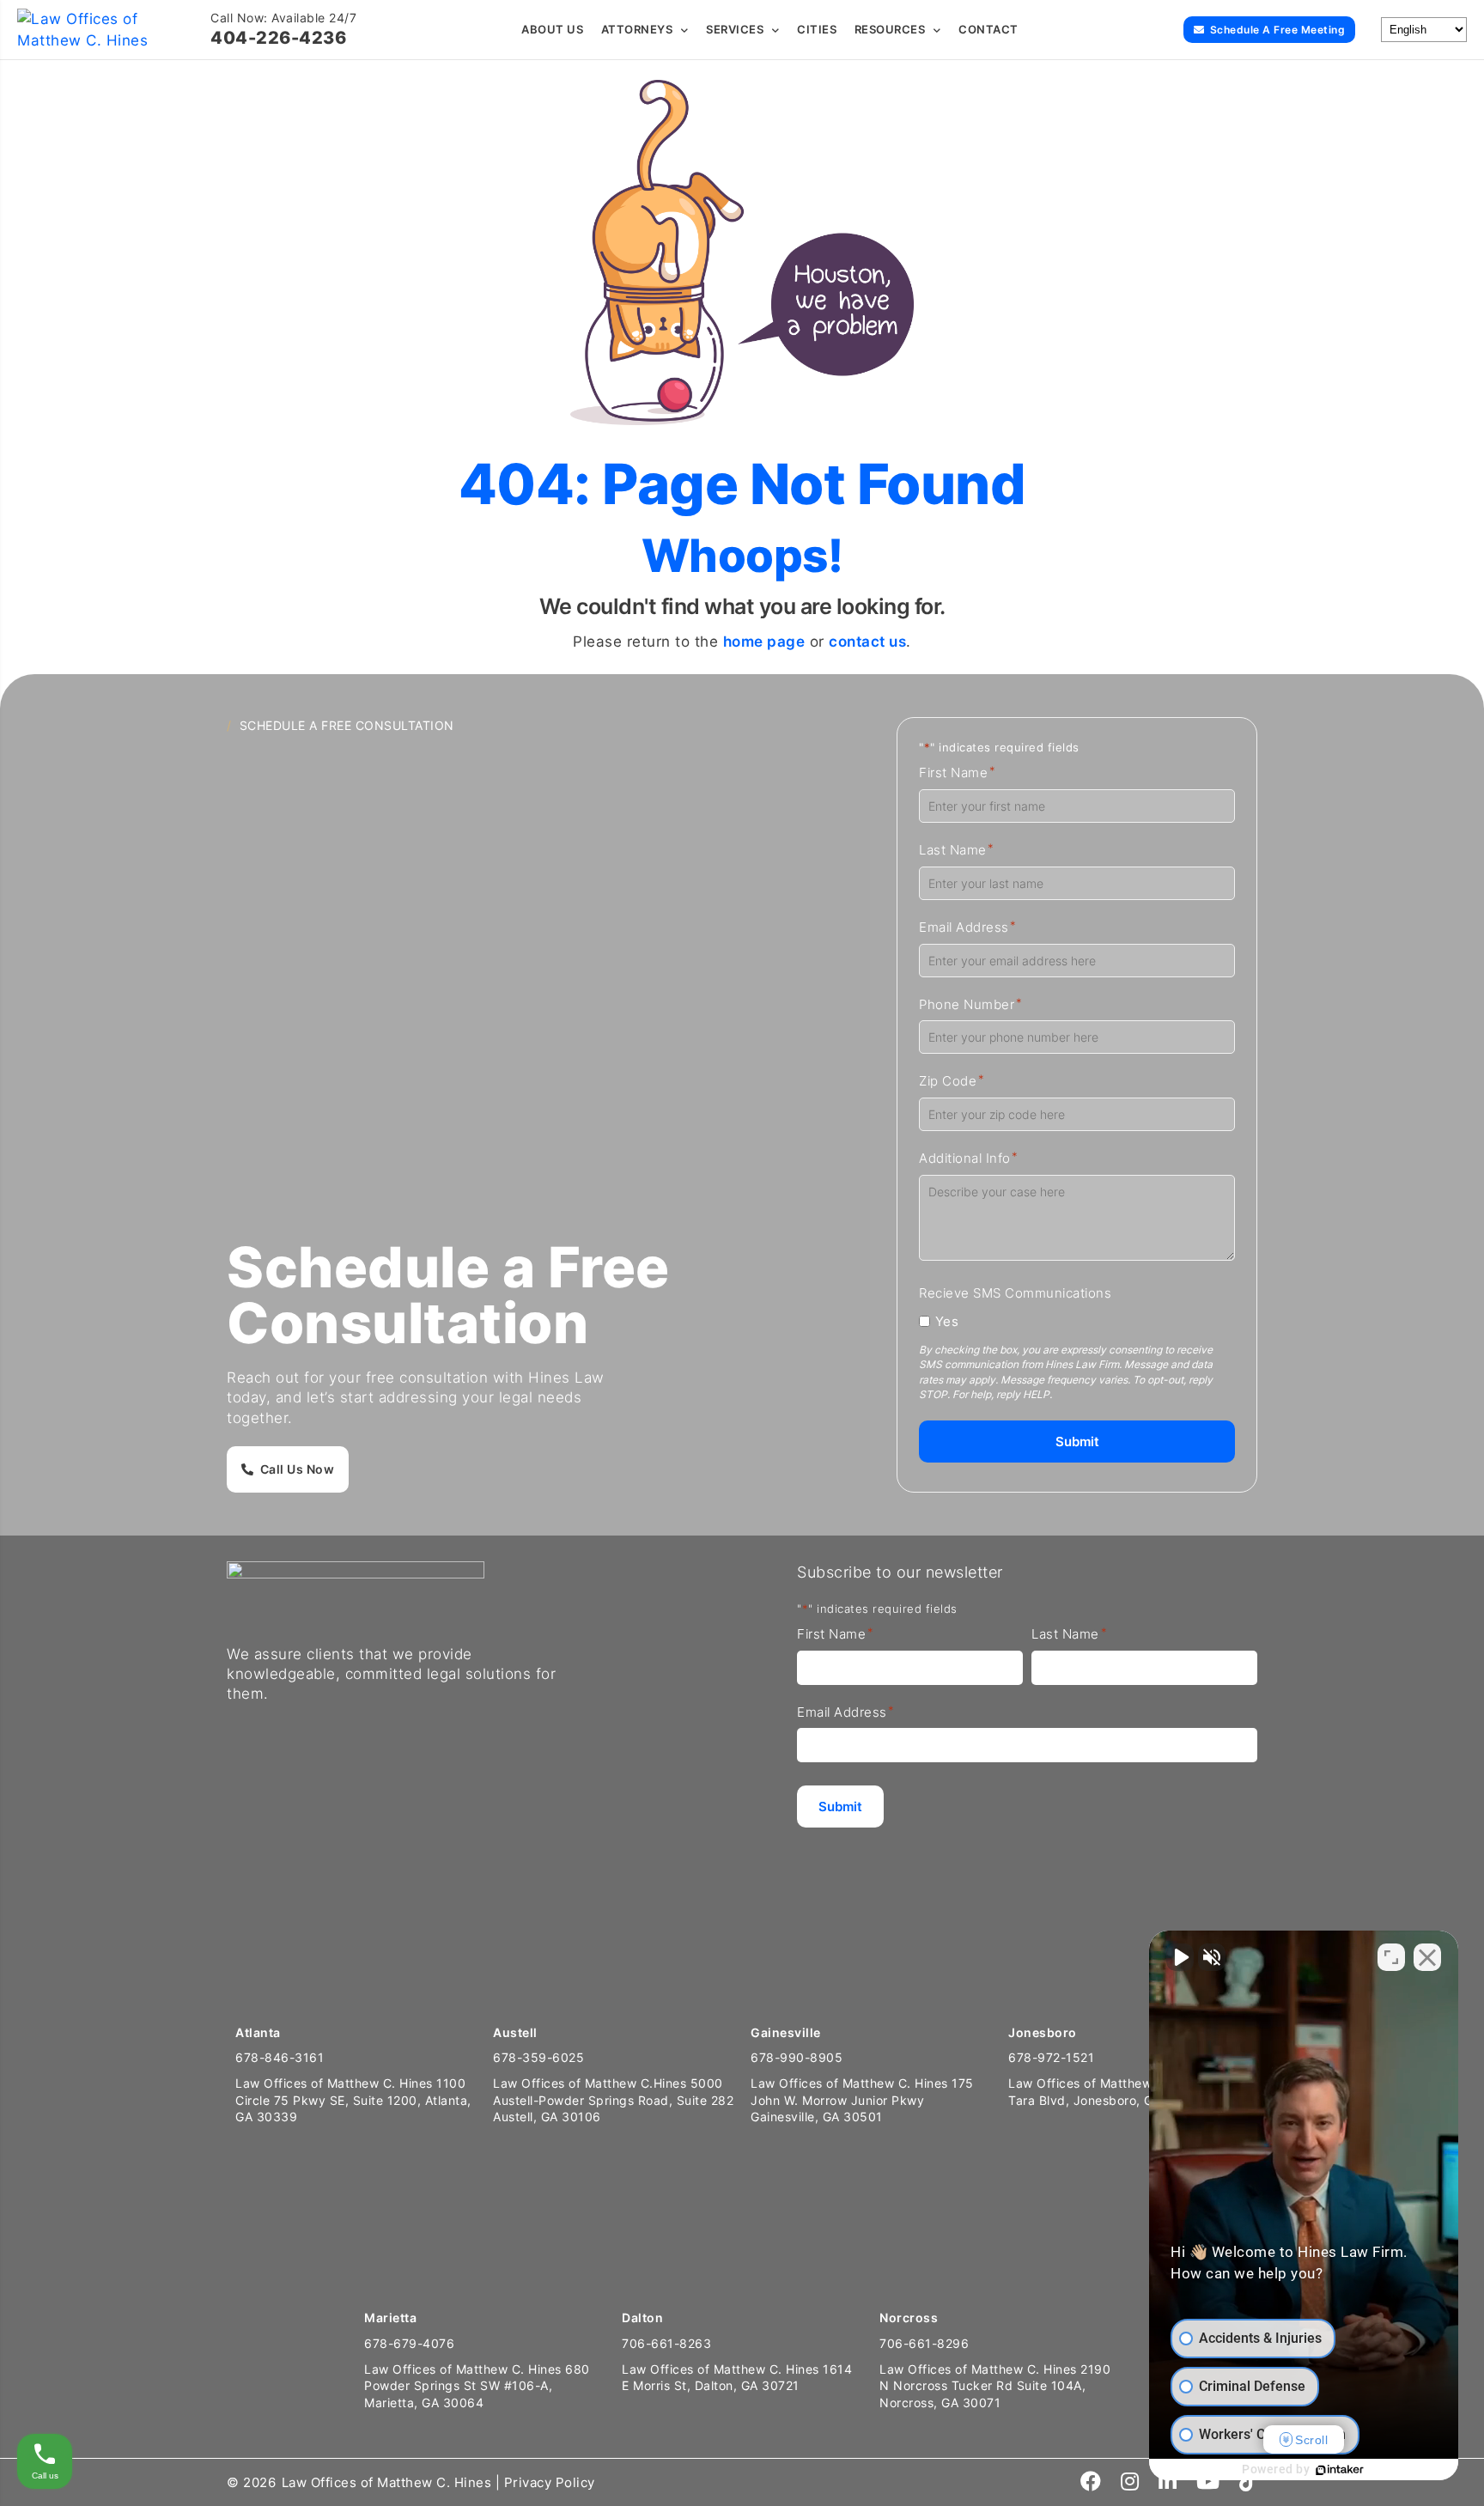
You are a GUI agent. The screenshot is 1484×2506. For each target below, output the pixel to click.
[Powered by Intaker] (1340, 2470)
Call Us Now (298, 1469)
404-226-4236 (278, 38)
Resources (890, 29)
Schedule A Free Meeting (1278, 30)
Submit (1077, 1442)
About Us (552, 29)
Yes (947, 1321)
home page (764, 642)
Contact (988, 29)
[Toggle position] (1391, 1957)
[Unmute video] (1180, 1957)
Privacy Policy (550, 2482)
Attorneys (637, 29)
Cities (817, 29)
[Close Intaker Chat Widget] (1427, 1957)
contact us (867, 642)
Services (735, 29)
